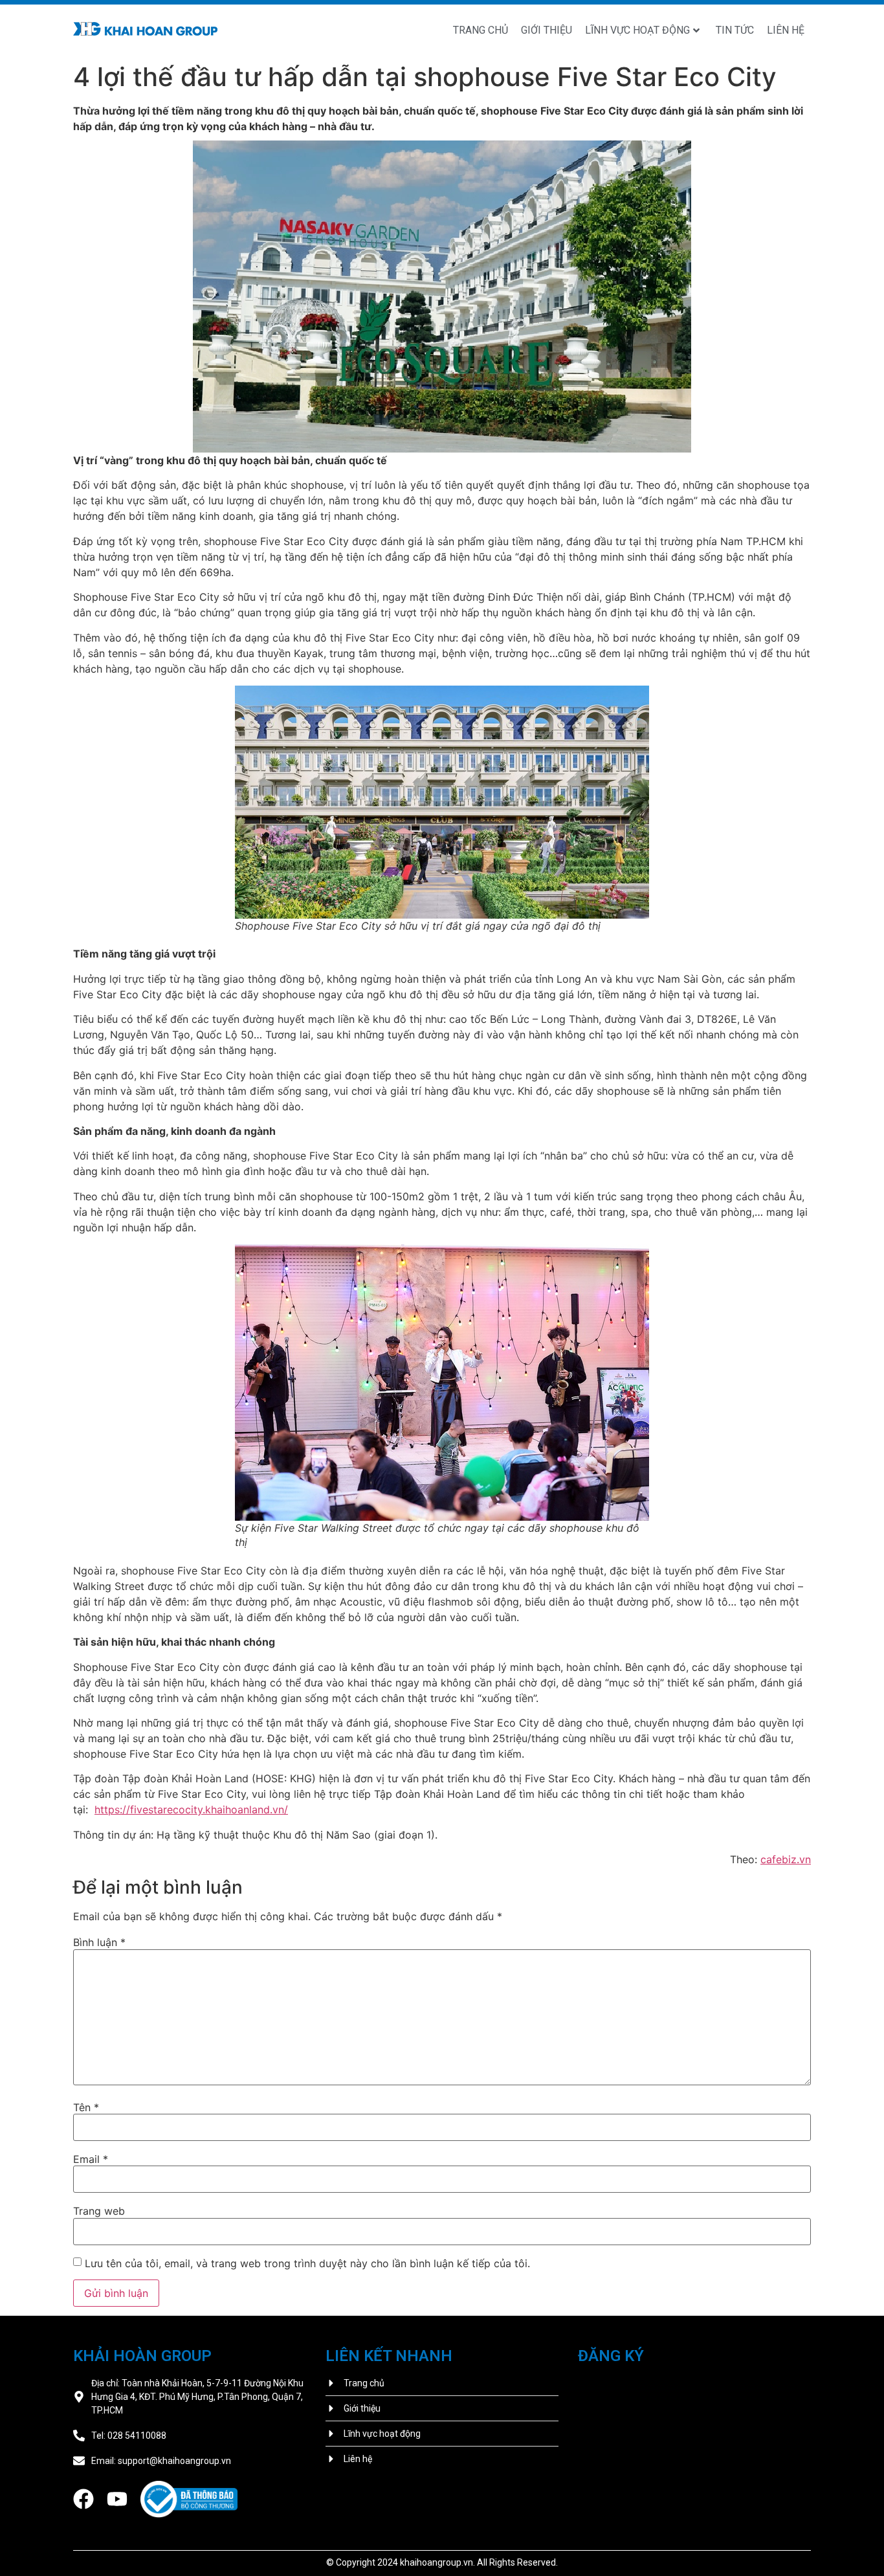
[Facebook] (83, 2499)
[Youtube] (117, 2499)
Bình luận (99, 1942)
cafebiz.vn (786, 1859)
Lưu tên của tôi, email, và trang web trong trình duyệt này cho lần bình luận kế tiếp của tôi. (307, 2263)
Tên (86, 2107)
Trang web (99, 2211)
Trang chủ (481, 30)
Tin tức (735, 30)
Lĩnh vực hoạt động (637, 30)
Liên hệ (786, 30)
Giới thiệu (547, 30)
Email (91, 2159)
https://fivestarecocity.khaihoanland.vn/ (191, 1809)
